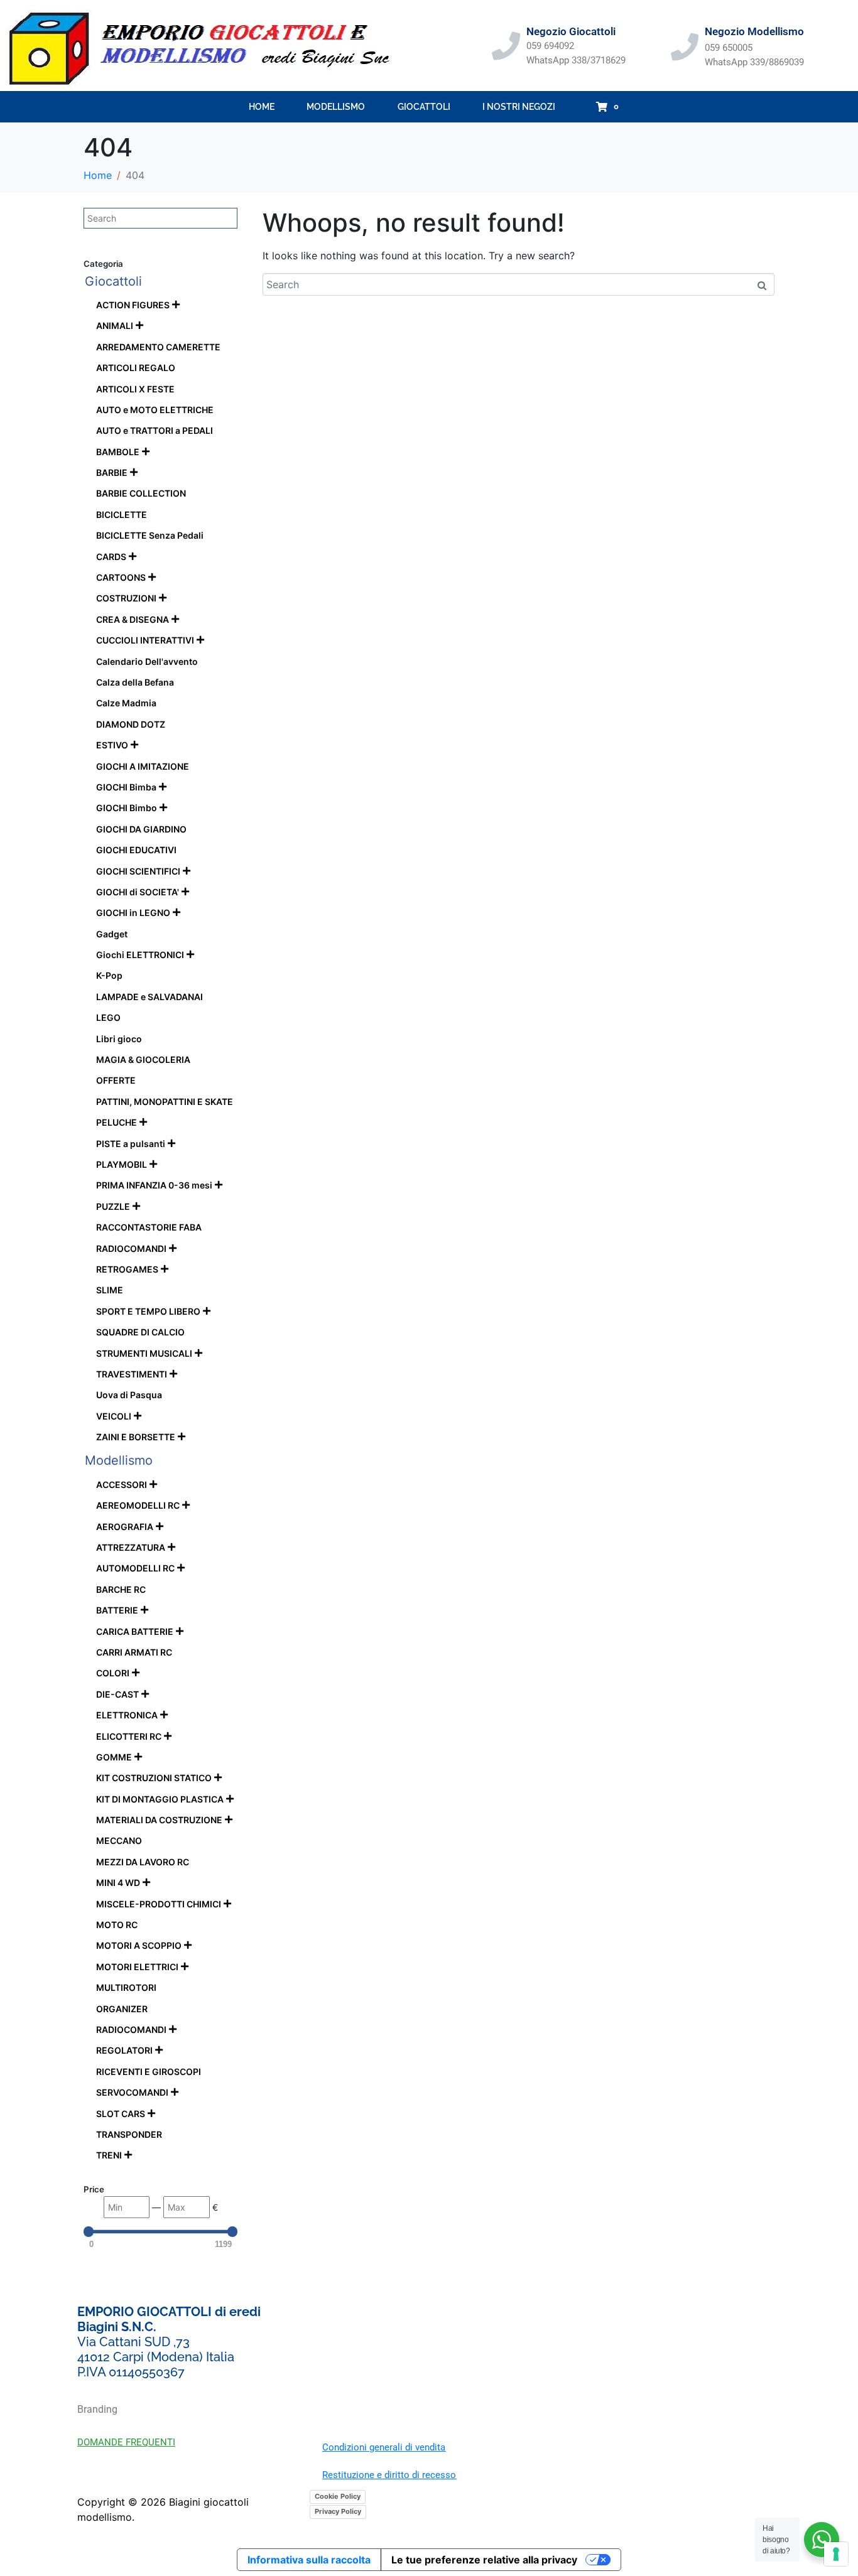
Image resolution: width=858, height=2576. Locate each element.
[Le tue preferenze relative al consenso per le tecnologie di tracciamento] (836, 2554)
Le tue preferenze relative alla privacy (484, 2560)
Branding (97, 2409)
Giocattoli (424, 107)
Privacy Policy (338, 2511)
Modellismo (336, 107)
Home (262, 107)
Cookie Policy (338, 2496)
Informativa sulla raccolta (309, 2560)
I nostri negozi (519, 107)
